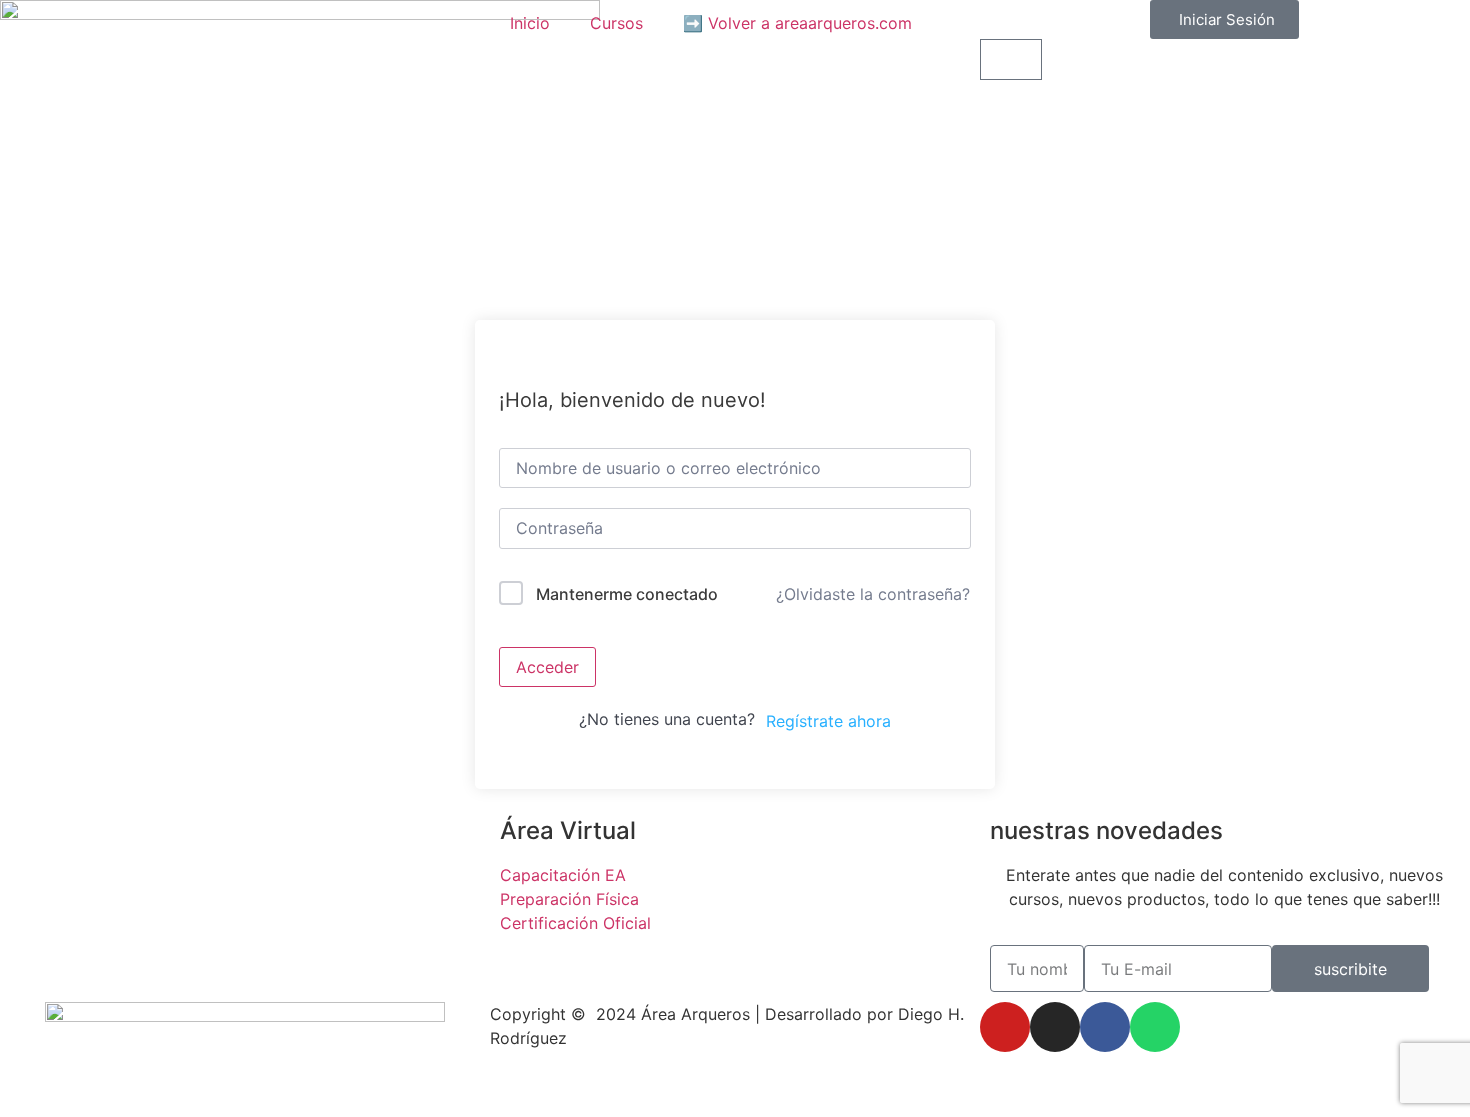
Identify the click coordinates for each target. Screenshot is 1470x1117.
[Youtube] (1005, 1027)
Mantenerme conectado (627, 594)
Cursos (616, 23)
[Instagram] (1055, 1027)
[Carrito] (1011, 59)
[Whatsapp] (1155, 1027)
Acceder (547, 667)
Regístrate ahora (828, 721)
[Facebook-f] (1105, 1027)
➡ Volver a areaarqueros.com (797, 23)
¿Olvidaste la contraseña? (873, 594)
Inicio (530, 23)
